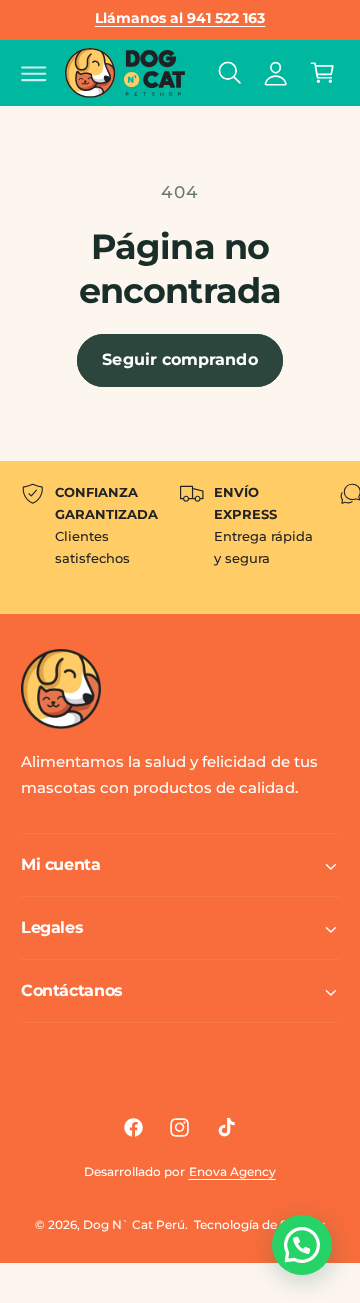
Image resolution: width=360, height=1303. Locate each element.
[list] (180, 537)
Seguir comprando (179, 359)
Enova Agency (232, 1171)
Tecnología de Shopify (259, 1224)
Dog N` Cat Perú (134, 1224)
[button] (34, 73)
